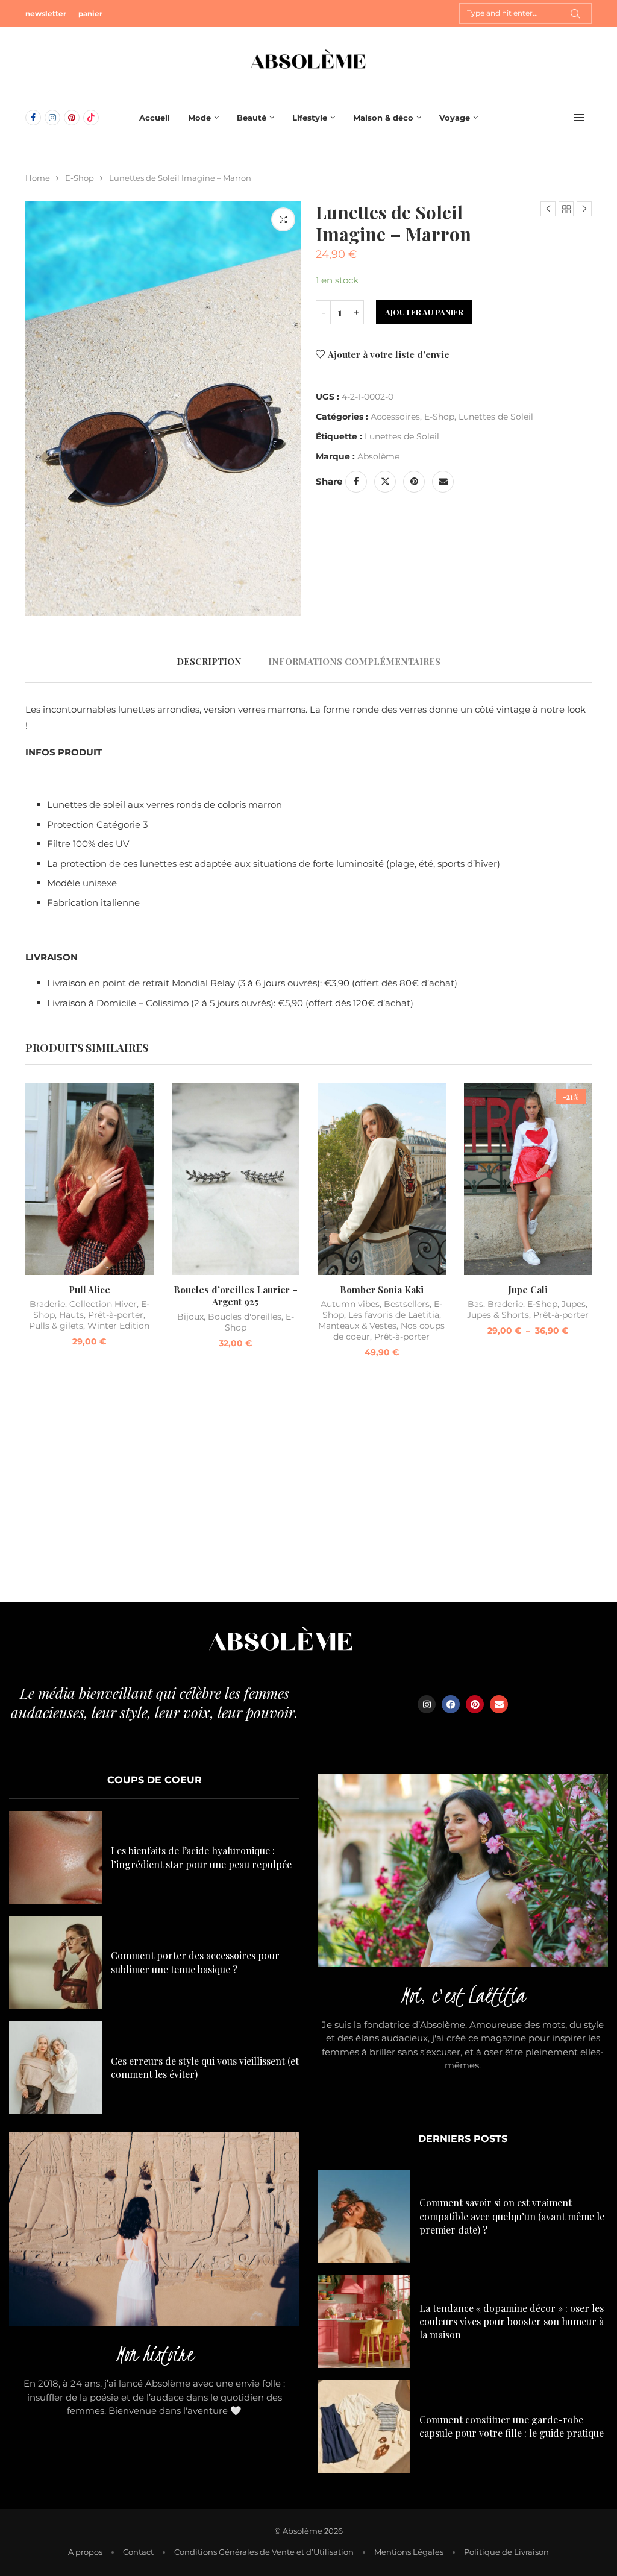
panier (90, 14)
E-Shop (80, 178)
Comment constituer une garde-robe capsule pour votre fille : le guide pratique (512, 2426)
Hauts (71, 1315)
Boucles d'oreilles (245, 1317)
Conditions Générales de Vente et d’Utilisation (264, 2552)
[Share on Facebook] (356, 482)
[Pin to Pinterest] (414, 482)
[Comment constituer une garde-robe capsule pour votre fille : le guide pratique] (364, 2426)
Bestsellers (407, 1304)
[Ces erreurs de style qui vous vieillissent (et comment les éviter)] (55, 2068)
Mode (199, 118)
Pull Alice (89, 1290)
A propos (85, 2552)
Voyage (455, 118)
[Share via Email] (443, 482)
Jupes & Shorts (498, 1315)
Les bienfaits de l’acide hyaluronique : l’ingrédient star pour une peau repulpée (201, 1857)
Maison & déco (383, 118)
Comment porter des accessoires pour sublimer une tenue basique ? (195, 1962)
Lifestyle (310, 118)
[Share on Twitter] (385, 482)
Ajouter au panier (424, 312)
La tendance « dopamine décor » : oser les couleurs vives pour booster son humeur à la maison (512, 2322)
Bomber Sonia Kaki (382, 1290)
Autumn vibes (350, 1304)
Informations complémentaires (354, 661)
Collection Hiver (103, 1304)
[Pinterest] (72, 118)
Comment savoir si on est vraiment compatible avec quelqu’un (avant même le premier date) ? (512, 2216)
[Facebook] (33, 118)
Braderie (47, 1304)
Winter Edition (118, 1326)
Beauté (252, 118)
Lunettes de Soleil (496, 417)
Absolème (378, 456)
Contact (138, 2552)
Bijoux (190, 1317)
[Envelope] (499, 1704)
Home (38, 178)
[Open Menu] (579, 118)
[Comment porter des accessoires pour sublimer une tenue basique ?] (55, 1963)
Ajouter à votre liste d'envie (389, 354)
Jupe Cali (528, 1290)
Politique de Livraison (506, 2552)
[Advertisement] (308, 1488)
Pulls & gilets (56, 1326)
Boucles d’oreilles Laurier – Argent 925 (236, 1296)
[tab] (209, 661)
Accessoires (395, 417)
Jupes (574, 1304)
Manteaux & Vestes (357, 1326)
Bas (475, 1304)
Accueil (155, 118)
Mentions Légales (409, 2552)
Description (209, 661)
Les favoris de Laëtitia (394, 1315)
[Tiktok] (91, 118)
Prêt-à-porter (116, 1315)
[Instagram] (52, 118)
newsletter (46, 14)
